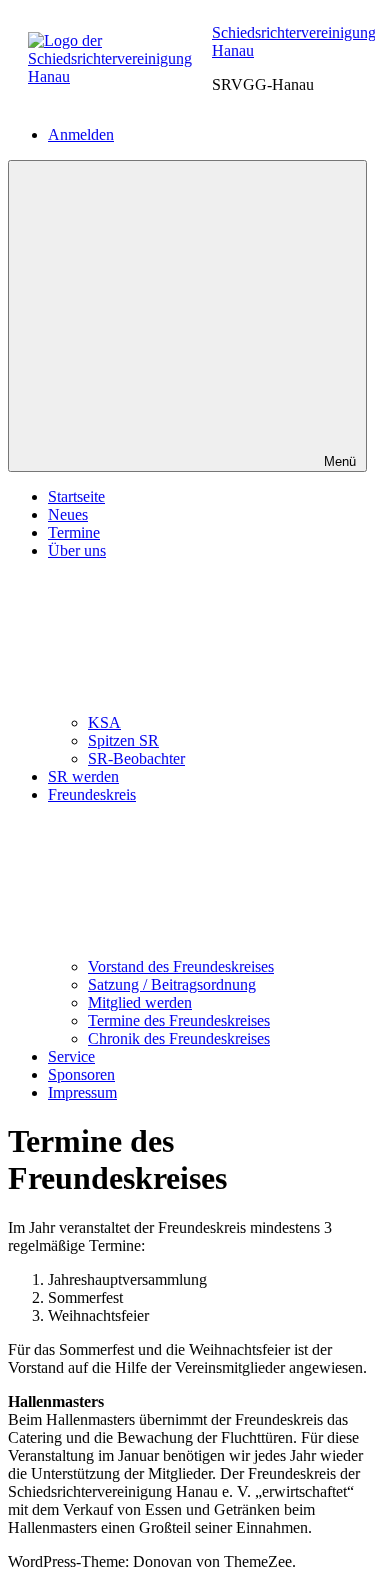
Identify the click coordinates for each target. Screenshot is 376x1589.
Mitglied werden (140, 1002)
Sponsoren (81, 1074)
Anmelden (81, 134)
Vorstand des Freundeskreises (181, 966)
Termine (74, 532)
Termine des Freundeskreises (179, 1020)
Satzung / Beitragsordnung (172, 984)
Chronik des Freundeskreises (179, 1038)
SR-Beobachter (136, 758)
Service (71, 1056)
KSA (104, 722)
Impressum (82, 1092)
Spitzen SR (123, 740)
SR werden (83, 776)
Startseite (76, 496)
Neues (68, 514)
